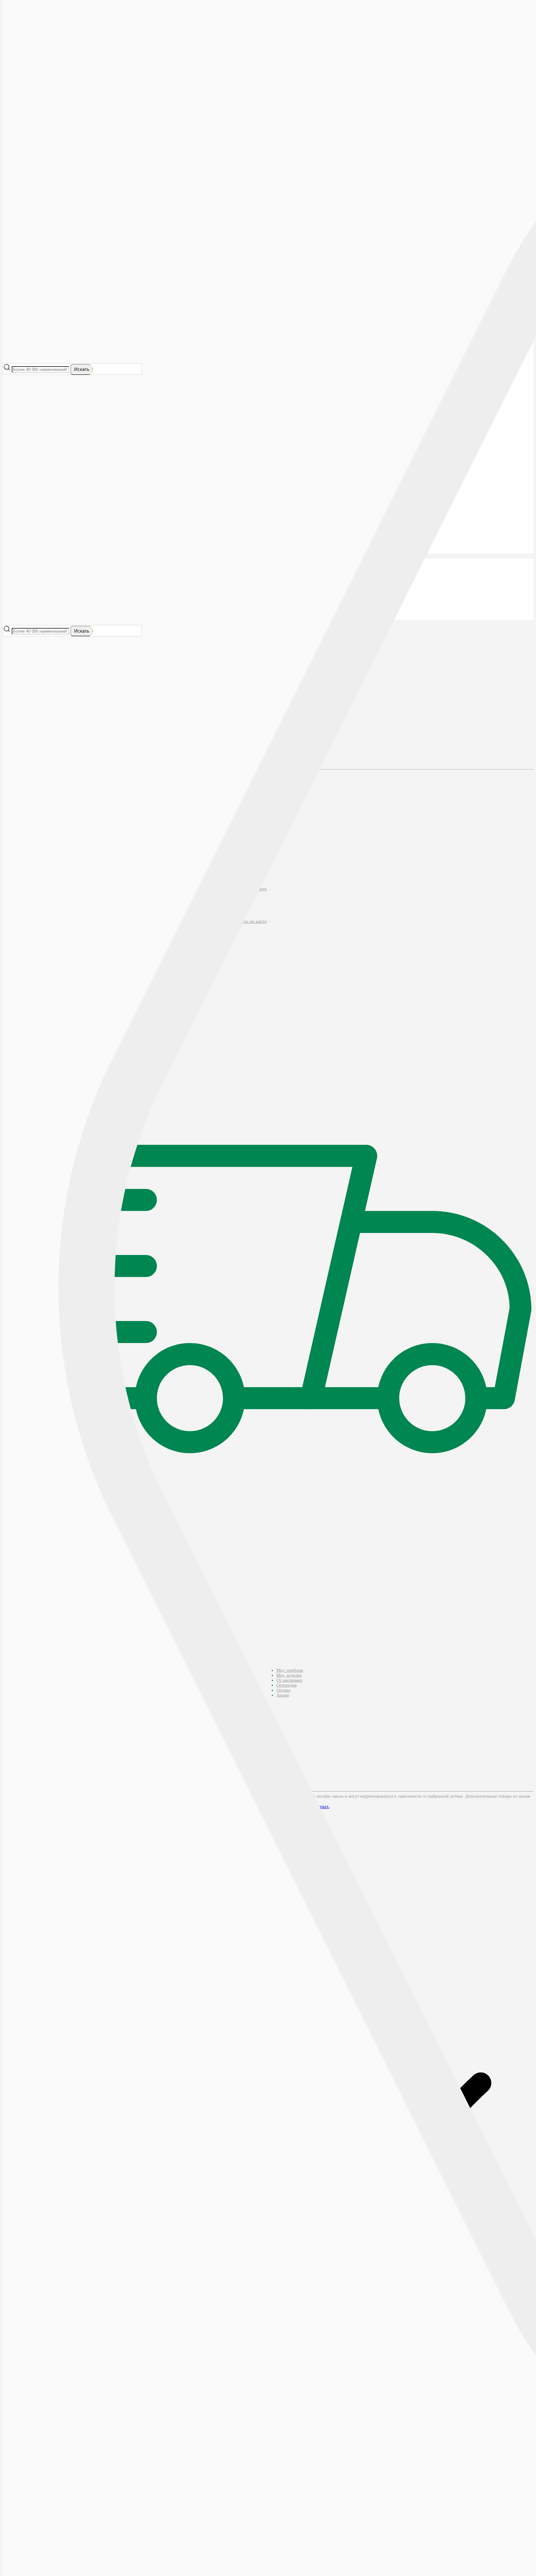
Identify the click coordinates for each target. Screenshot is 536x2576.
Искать (82, 369)
